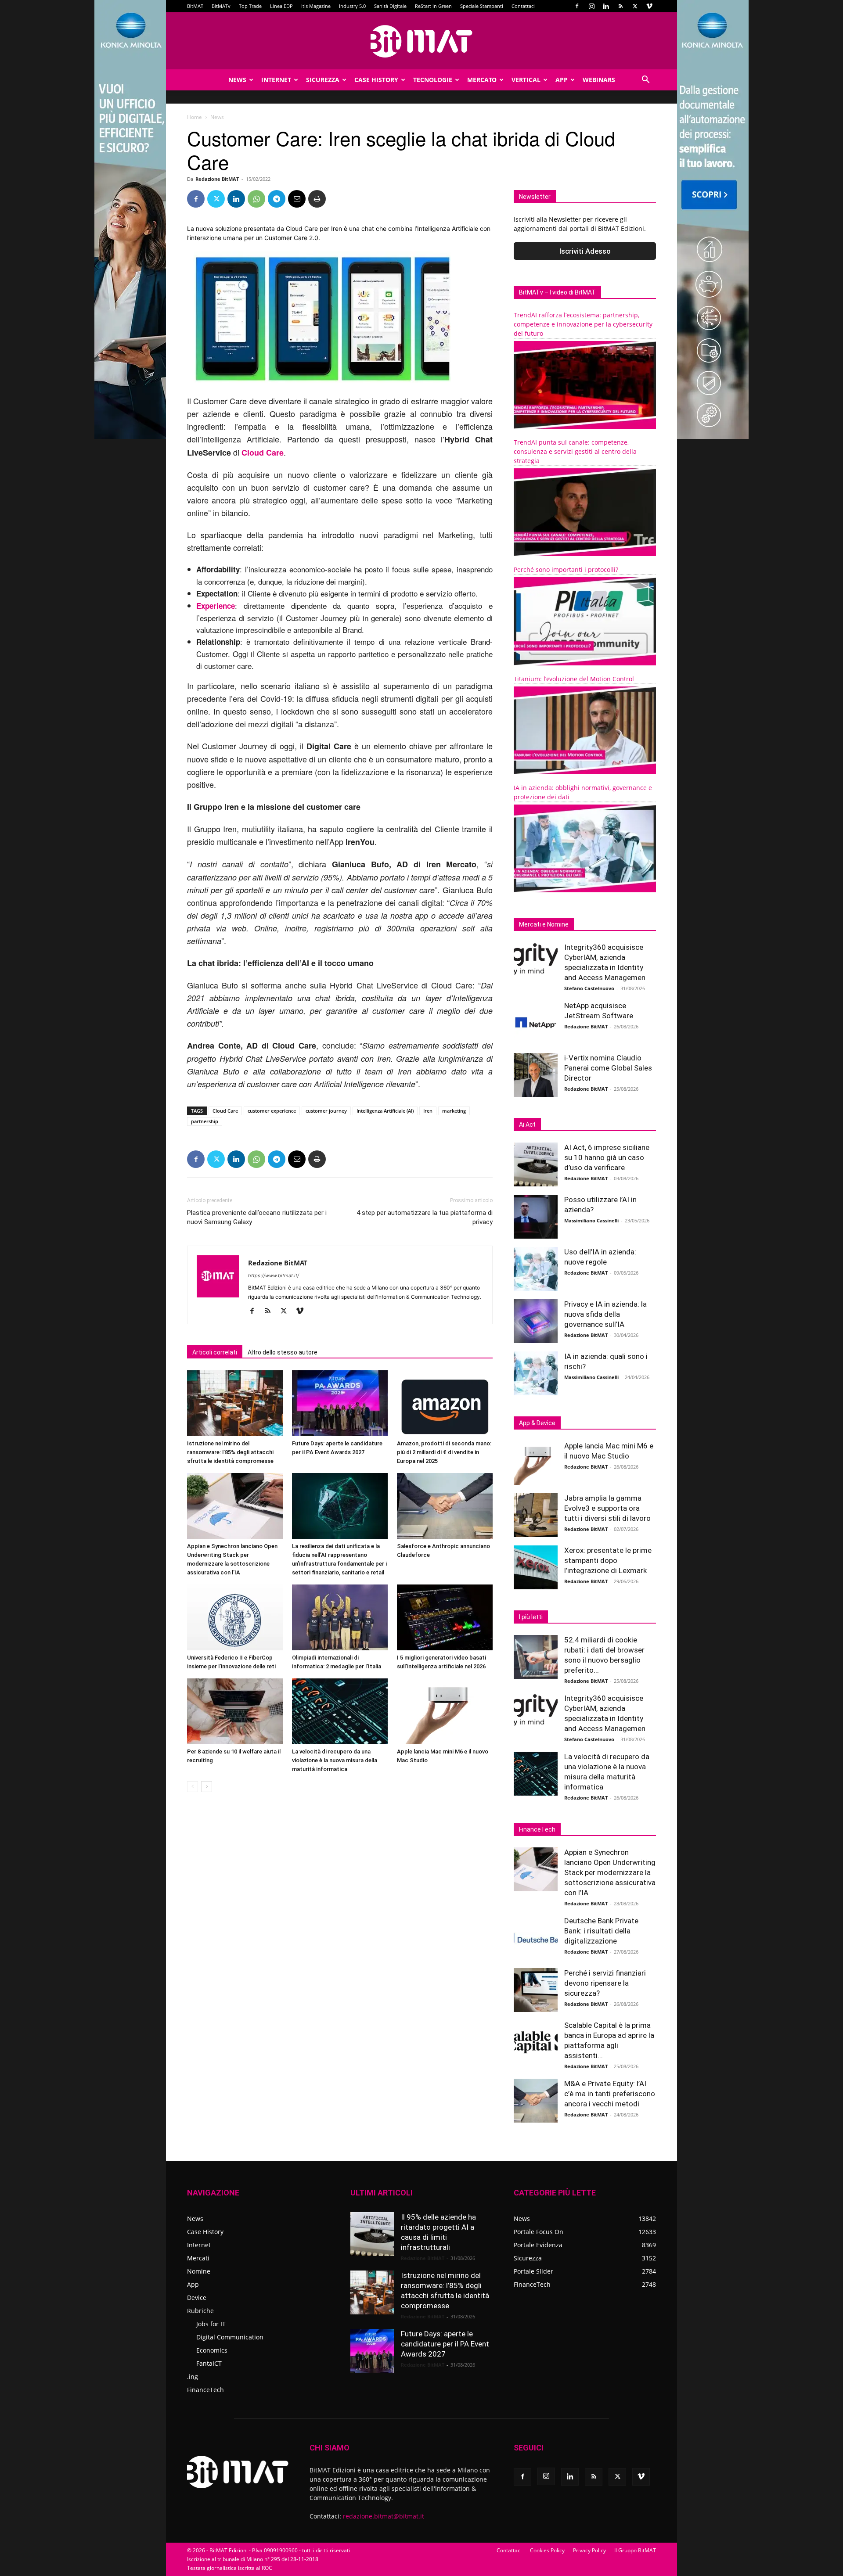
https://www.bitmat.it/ (274, 1275)
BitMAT (195, 6)
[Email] (297, 199)
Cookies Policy (547, 2550)
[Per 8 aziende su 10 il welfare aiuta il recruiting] (235, 1711)
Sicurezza (323, 80)
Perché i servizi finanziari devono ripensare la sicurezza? (605, 1983)
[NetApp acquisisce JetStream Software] (536, 1023)
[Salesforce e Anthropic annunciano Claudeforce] (445, 1506)
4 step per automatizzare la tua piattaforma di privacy (425, 1217)
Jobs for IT (211, 2324)
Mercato (482, 80)
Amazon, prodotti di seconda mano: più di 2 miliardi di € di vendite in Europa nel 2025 (444, 1452)
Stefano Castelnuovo (589, 988)
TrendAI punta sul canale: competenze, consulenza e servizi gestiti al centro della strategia (575, 451)
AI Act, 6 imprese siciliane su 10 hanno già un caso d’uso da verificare (607, 1157)
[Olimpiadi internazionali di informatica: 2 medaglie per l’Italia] (340, 1617)
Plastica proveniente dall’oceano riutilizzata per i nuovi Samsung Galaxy (257, 1217)
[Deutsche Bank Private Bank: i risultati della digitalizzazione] (536, 1938)
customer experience (272, 1111)
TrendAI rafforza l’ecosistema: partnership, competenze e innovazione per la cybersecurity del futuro (583, 324)
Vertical (526, 80)
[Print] (317, 199)
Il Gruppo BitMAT (635, 2550)
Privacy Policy (589, 2550)
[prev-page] (193, 1787)
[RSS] (620, 6)
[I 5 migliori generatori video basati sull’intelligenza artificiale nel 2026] (445, 1617)
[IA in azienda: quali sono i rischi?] (536, 1373)
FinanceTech (205, 2390)
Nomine (199, 2271)
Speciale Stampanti (482, 6)
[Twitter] (635, 6)
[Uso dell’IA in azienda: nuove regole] (536, 1269)
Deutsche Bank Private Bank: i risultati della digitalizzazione (601, 1931)
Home (195, 117)
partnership (205, 1121)
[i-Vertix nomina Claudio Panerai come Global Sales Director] (536, 1075)
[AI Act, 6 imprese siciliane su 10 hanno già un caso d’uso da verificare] (536, 1164)
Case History (376, 80)
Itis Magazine (316, 6)
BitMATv (221, 6)
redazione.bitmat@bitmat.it (384, 2516)
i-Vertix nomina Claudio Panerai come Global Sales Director (608, 1068)
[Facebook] (577, 6)
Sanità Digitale (390, 6)
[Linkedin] (606, 6)
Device (197, 2298)
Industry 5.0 (352, 6)
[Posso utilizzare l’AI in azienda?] (536, 1217)
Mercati (198, 2258)
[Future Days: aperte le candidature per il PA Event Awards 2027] (340, 1403)
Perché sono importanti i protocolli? (566, 569)
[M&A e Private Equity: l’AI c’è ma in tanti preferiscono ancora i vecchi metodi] (536, 2101)
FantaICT (209, 2363)
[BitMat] (421, 41)
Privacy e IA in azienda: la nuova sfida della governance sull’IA (605, 1314)
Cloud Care (225, 1111)
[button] (645, 81)
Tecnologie (433, 80)
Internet (276, 80)
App (562, 80)
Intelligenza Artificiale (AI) (385, 1111)
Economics (212, 2350)
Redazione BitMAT (217, 179)
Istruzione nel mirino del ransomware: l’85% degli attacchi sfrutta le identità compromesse (230, 1452)
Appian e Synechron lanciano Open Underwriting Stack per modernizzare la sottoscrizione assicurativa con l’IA (610, 1872)
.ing (193, 2377)
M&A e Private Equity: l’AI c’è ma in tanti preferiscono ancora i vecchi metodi (610, 2094)
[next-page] (207, 1787)
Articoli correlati (215, 1352)
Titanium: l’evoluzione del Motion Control (574, 679)
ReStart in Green (433, 6)
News (237, 80)
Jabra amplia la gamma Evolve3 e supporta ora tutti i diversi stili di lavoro (607, 1508)
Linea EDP (281, 6)
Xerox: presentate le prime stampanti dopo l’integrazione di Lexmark (608, 1560)
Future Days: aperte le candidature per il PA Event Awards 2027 (445, 2344)
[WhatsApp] (256, 199)
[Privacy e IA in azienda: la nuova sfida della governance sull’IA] (536, 1321)
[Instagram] (591, 6)
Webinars (599, 80)
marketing (454, 1111)
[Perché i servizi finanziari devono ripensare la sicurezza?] (536, 1990)
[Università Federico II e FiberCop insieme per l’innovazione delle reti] (235, 1617)
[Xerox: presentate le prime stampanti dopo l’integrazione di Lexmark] (536, 1567)
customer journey (326, 1111)
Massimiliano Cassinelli (591, 1220)
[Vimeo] (649, 6)
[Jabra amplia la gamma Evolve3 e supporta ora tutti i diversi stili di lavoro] (536, 1515)
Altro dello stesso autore (283, 1352)
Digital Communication (230, 2337)
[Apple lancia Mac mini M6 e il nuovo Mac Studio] (445, 1711)
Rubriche (200, 2311)
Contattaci (523, 6)
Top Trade (250, 6)
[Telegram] (277, 199)
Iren (428, 1111)
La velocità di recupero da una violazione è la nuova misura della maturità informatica (335, 1760)
